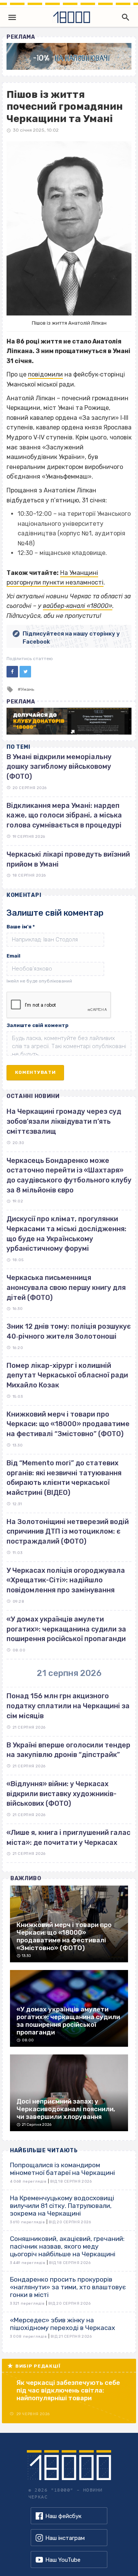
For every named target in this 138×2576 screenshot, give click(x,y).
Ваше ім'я (21, 927)
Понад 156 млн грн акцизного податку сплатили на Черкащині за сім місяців (68, 1706)
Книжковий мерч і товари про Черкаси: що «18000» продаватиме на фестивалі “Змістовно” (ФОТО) (68, 1424)
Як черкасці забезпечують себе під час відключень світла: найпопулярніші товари (68, 2390)
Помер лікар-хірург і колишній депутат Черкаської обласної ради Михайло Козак (67, 1375)
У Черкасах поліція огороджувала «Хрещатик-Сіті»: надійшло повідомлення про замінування (66, 1580)
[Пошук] (124, 17)
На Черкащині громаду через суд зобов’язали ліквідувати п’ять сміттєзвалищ (64, 1121)
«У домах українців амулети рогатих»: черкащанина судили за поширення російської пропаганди (66, 1629)
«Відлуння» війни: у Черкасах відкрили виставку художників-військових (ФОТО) (62, 1794)
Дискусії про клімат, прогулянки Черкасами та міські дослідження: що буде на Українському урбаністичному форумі (67, 1234)
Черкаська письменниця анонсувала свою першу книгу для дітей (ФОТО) (66, 1287)
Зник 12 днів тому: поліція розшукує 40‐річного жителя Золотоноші (69, 1331)
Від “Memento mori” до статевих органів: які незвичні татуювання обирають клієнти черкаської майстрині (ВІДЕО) (64, 1478)
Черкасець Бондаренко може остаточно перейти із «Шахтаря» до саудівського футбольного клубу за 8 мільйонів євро (69, 1175)
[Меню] (12, 17)
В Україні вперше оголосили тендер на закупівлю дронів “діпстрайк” (68, 1750)
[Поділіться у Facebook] (12, 672)
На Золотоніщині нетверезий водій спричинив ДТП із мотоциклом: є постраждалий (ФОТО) (68, 1532)
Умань (27, 689)
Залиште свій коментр (38, 1025)
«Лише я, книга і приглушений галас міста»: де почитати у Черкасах (68, 1838)
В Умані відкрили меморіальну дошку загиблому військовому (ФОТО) (59, 767)
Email (13, 956)
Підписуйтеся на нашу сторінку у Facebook (71, 638)
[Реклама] (69, 56)
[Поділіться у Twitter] (25, 672)
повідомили (45, 374)
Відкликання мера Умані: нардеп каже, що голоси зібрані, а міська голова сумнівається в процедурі (64, 815)
